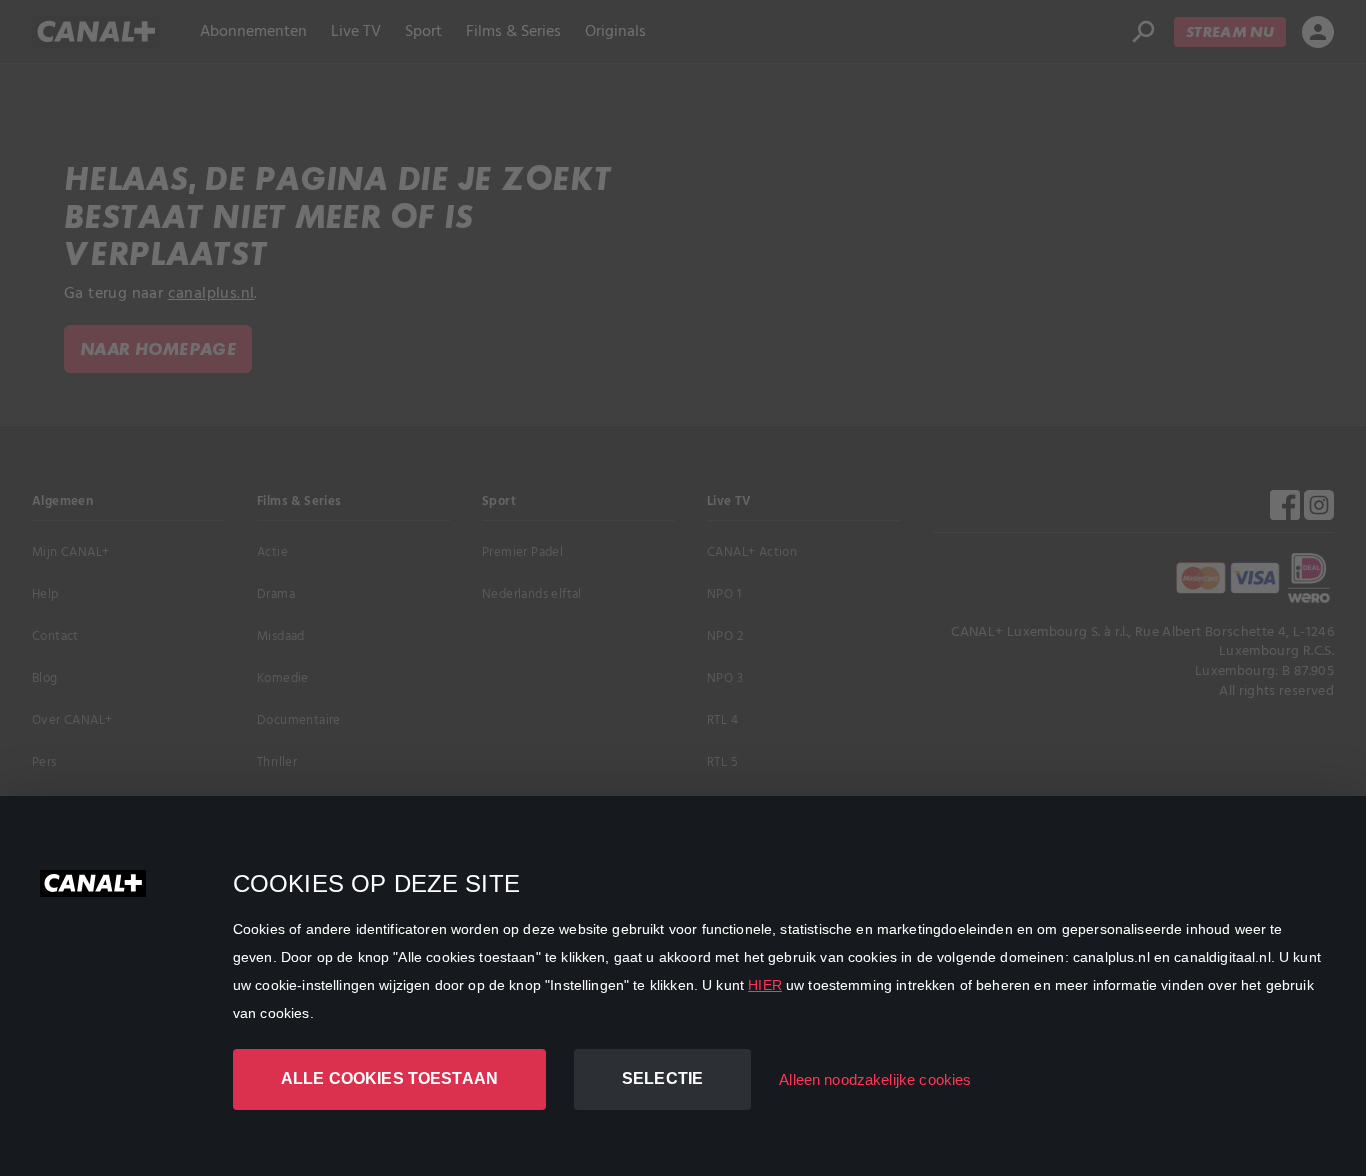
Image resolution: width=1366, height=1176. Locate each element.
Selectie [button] (662, 1078)
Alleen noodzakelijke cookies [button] (875, 1079)
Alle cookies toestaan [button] (389, 1078)
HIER (765, 985)
